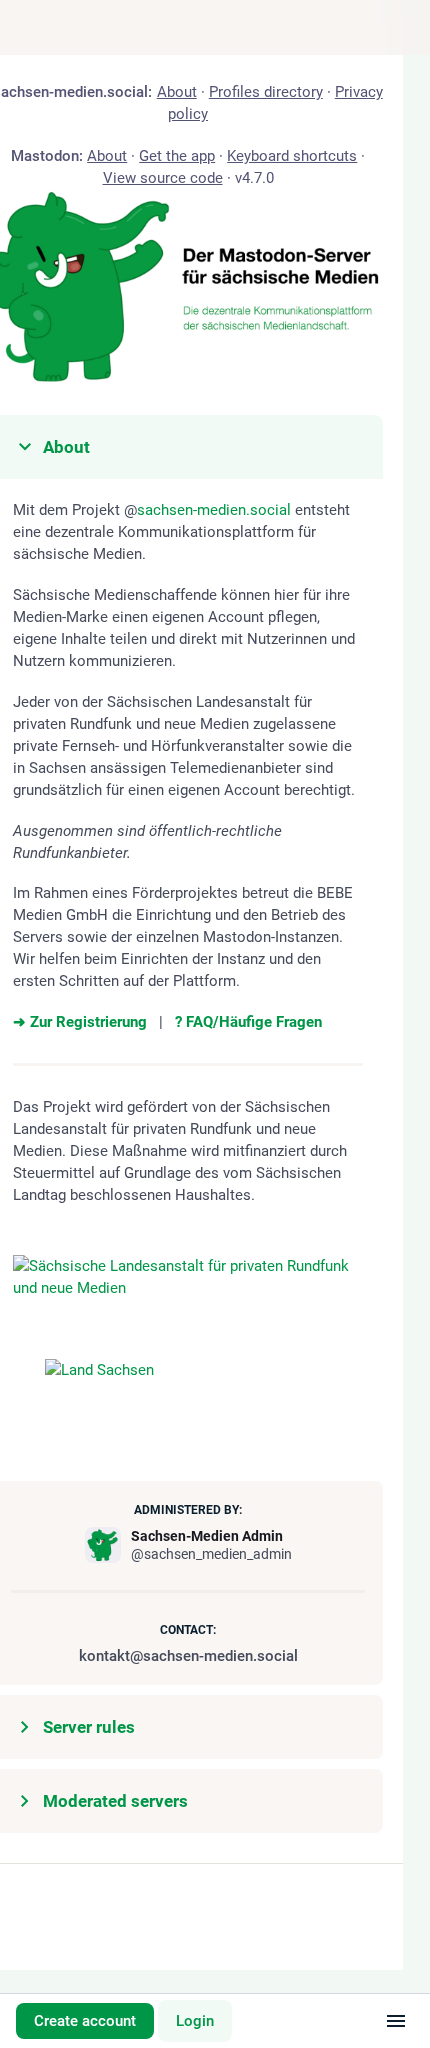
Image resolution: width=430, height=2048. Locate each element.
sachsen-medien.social (214, 510)
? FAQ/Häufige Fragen (248, 1022)
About (176, 92)
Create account (85, 2021)
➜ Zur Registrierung (80, 1022)
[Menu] (396, 2021)
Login (195, 2021)
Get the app (177, 156)
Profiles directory (265, 92)
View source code (162, 178)
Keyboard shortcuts (292, 156)
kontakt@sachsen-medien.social (187, 1656)
